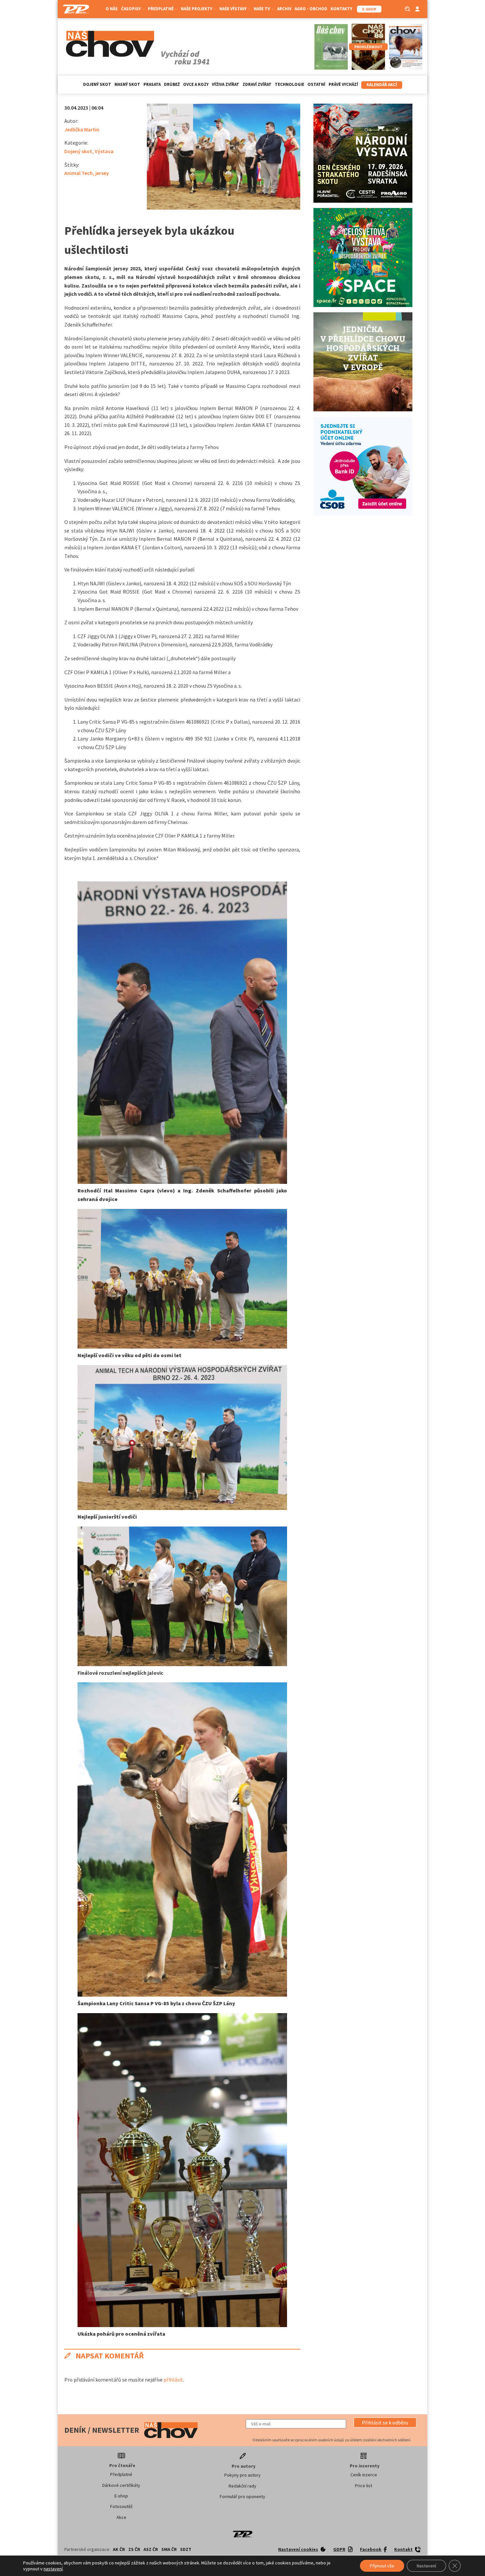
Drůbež (172, 84)
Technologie (290, 84)
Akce (121, 2517)
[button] (385, 2422)
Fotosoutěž (121, 2506)
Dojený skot (97, 84)
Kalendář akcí (382, 85)
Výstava (104, 151)
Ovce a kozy (196, 84)
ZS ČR (134, 2549)
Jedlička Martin (82, 129)
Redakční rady (242, 2486)
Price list (364, 2486)
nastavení (53, 2569)
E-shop (121, 2496)
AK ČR (119, 2549)
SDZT (186, 2549)
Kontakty (341, 9)
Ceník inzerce (364, 2475)
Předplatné (121, 2474)
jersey (102, 173)
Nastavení (426, 2566)
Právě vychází (343, 84)
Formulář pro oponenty (242, 2496)
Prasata (152, 84)
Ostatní (316, 84)
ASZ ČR (151, 2549)
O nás (112, 9)
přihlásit (173, 2380)
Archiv (284, 9)
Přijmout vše (382, 2566)
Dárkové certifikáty (121, 2485)
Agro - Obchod (311, 9)
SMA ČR (169, 2549)
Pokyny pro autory (242, 2475)
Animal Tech (79, 173)
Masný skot (127, 84)
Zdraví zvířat (257, 84)
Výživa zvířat (226, 84)
